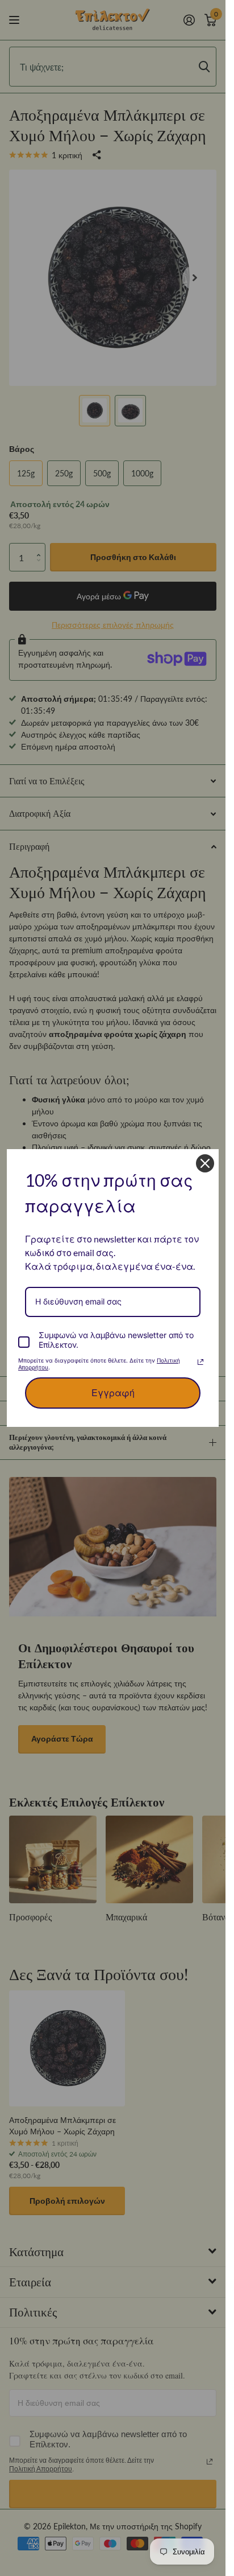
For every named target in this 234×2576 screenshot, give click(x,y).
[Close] (205, 1163)
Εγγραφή (113, 1393)
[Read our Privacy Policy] (200, 1362)
